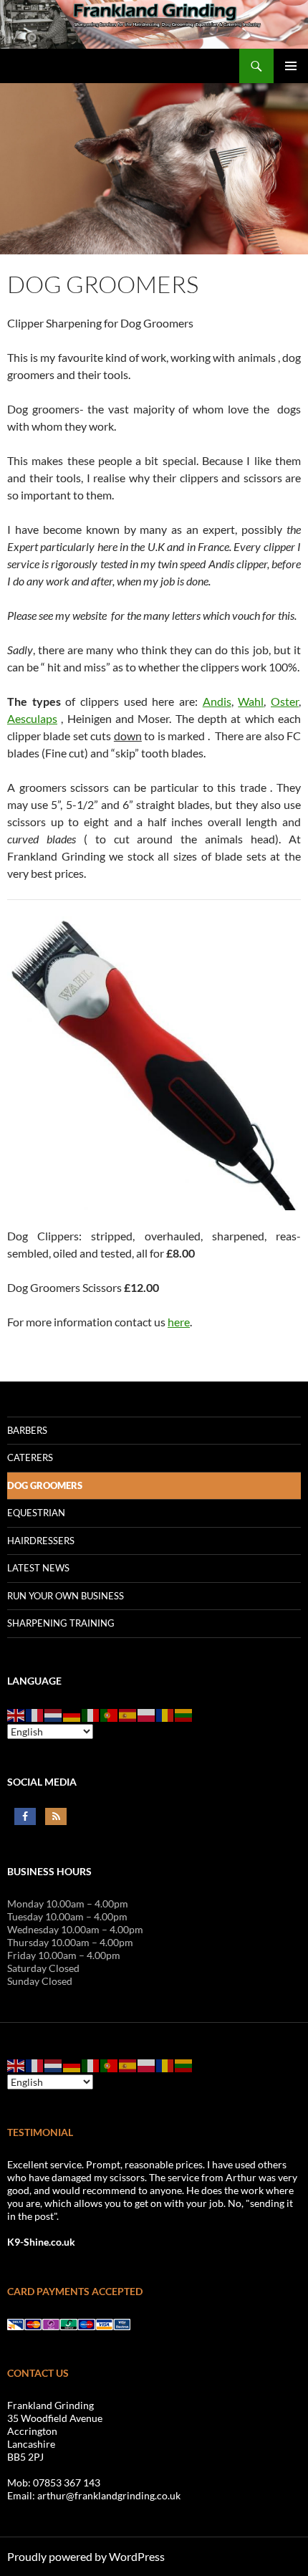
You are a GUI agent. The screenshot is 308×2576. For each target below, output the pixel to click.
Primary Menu (291, 66)
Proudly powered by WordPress (86, 2556)
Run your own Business (66, 1596)
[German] (72, 1714)
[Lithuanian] (184, 1714)
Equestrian (36, 1513)
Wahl (251, 701)
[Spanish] (128, 1714)
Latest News (38, 1568)
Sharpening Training (61, 1623)
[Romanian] (165, 1714)
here (179, 1322)
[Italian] (91, 1714)
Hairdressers (41, 1541)
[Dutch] (54, 1714)
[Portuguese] (110, 1714)
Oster (285, 701)
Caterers (30, 1457)
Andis (217, 701)
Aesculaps (32, 718)
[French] (35, 1714)
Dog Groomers (45, 1485)
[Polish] (147, 1714)
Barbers (27, 1430)
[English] (16, 1714)
